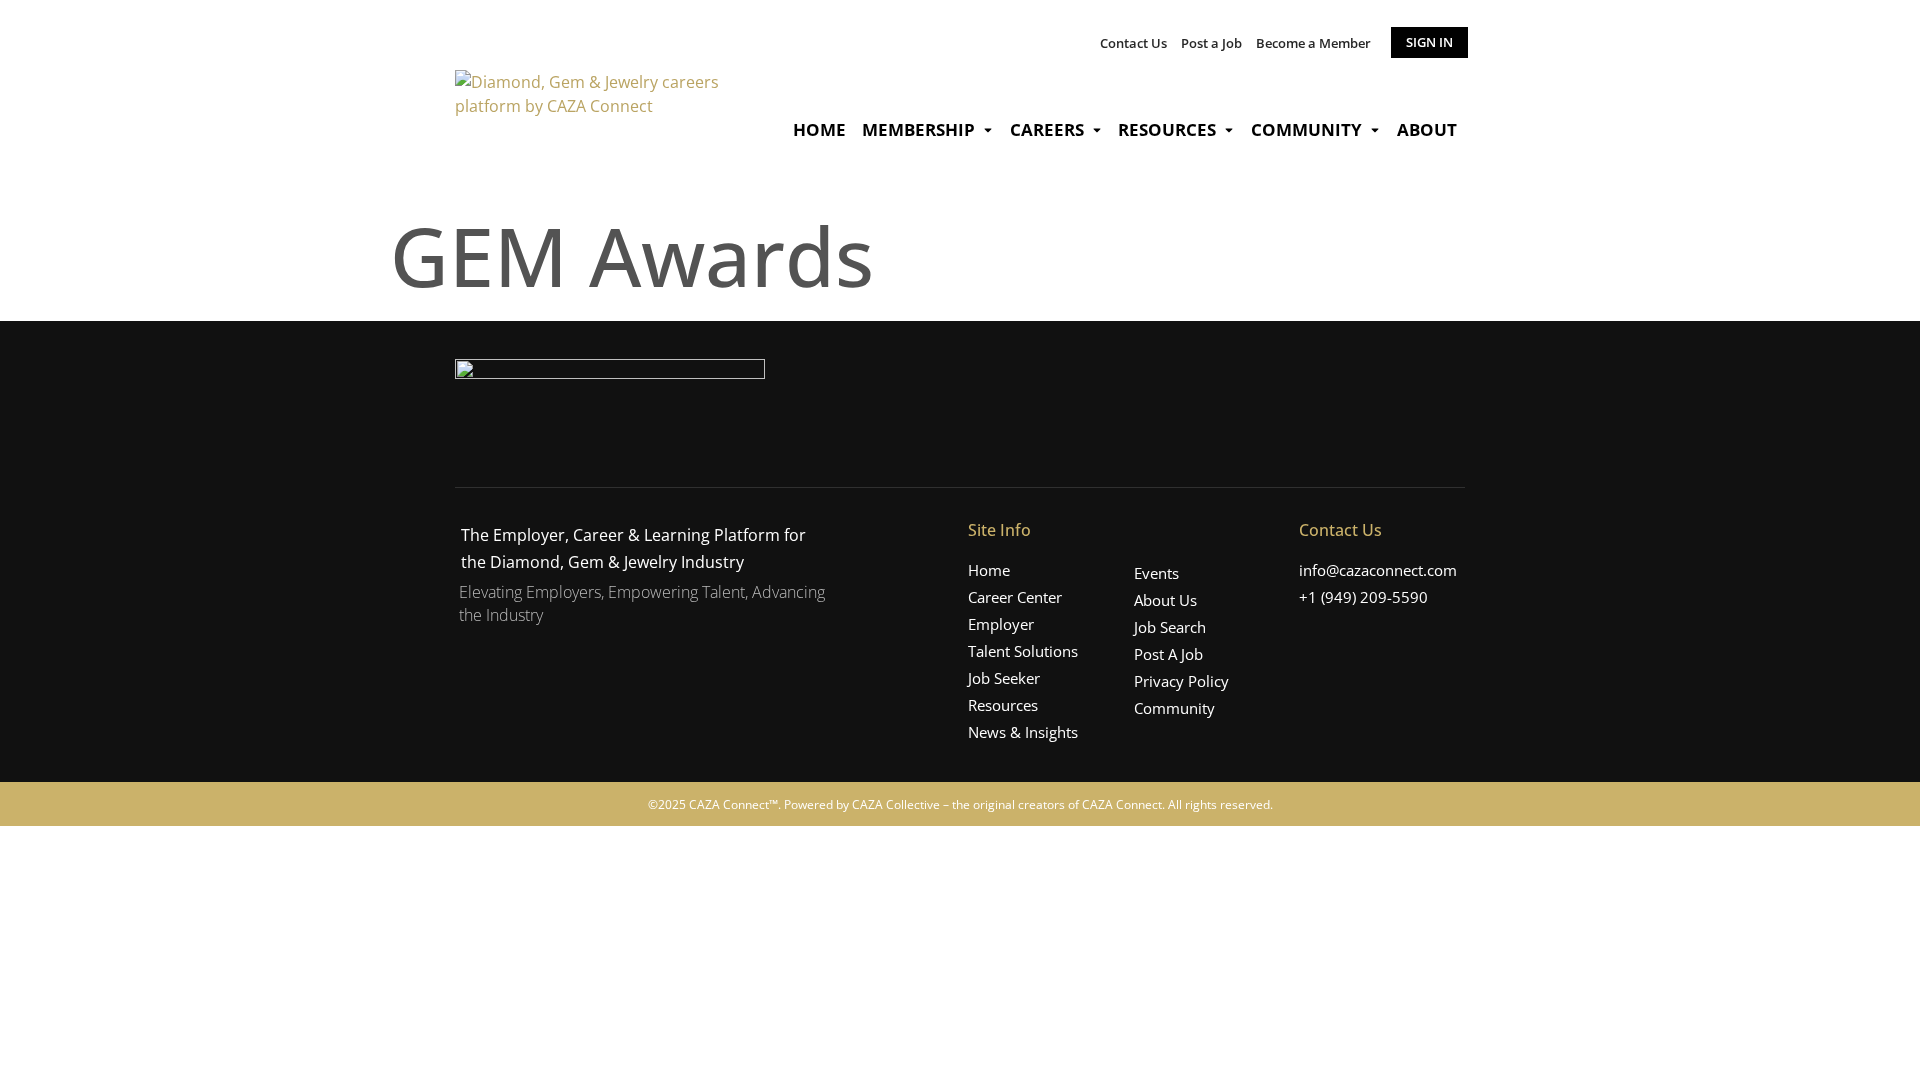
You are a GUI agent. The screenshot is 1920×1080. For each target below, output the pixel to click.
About (1427, 129)
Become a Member (1313, 43)
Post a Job (1211, 43)
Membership (918, 129)
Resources (1167, 129)
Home (819, 129)
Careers (1047, 129)
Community (1306, 129)
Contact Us (1133, 43)
